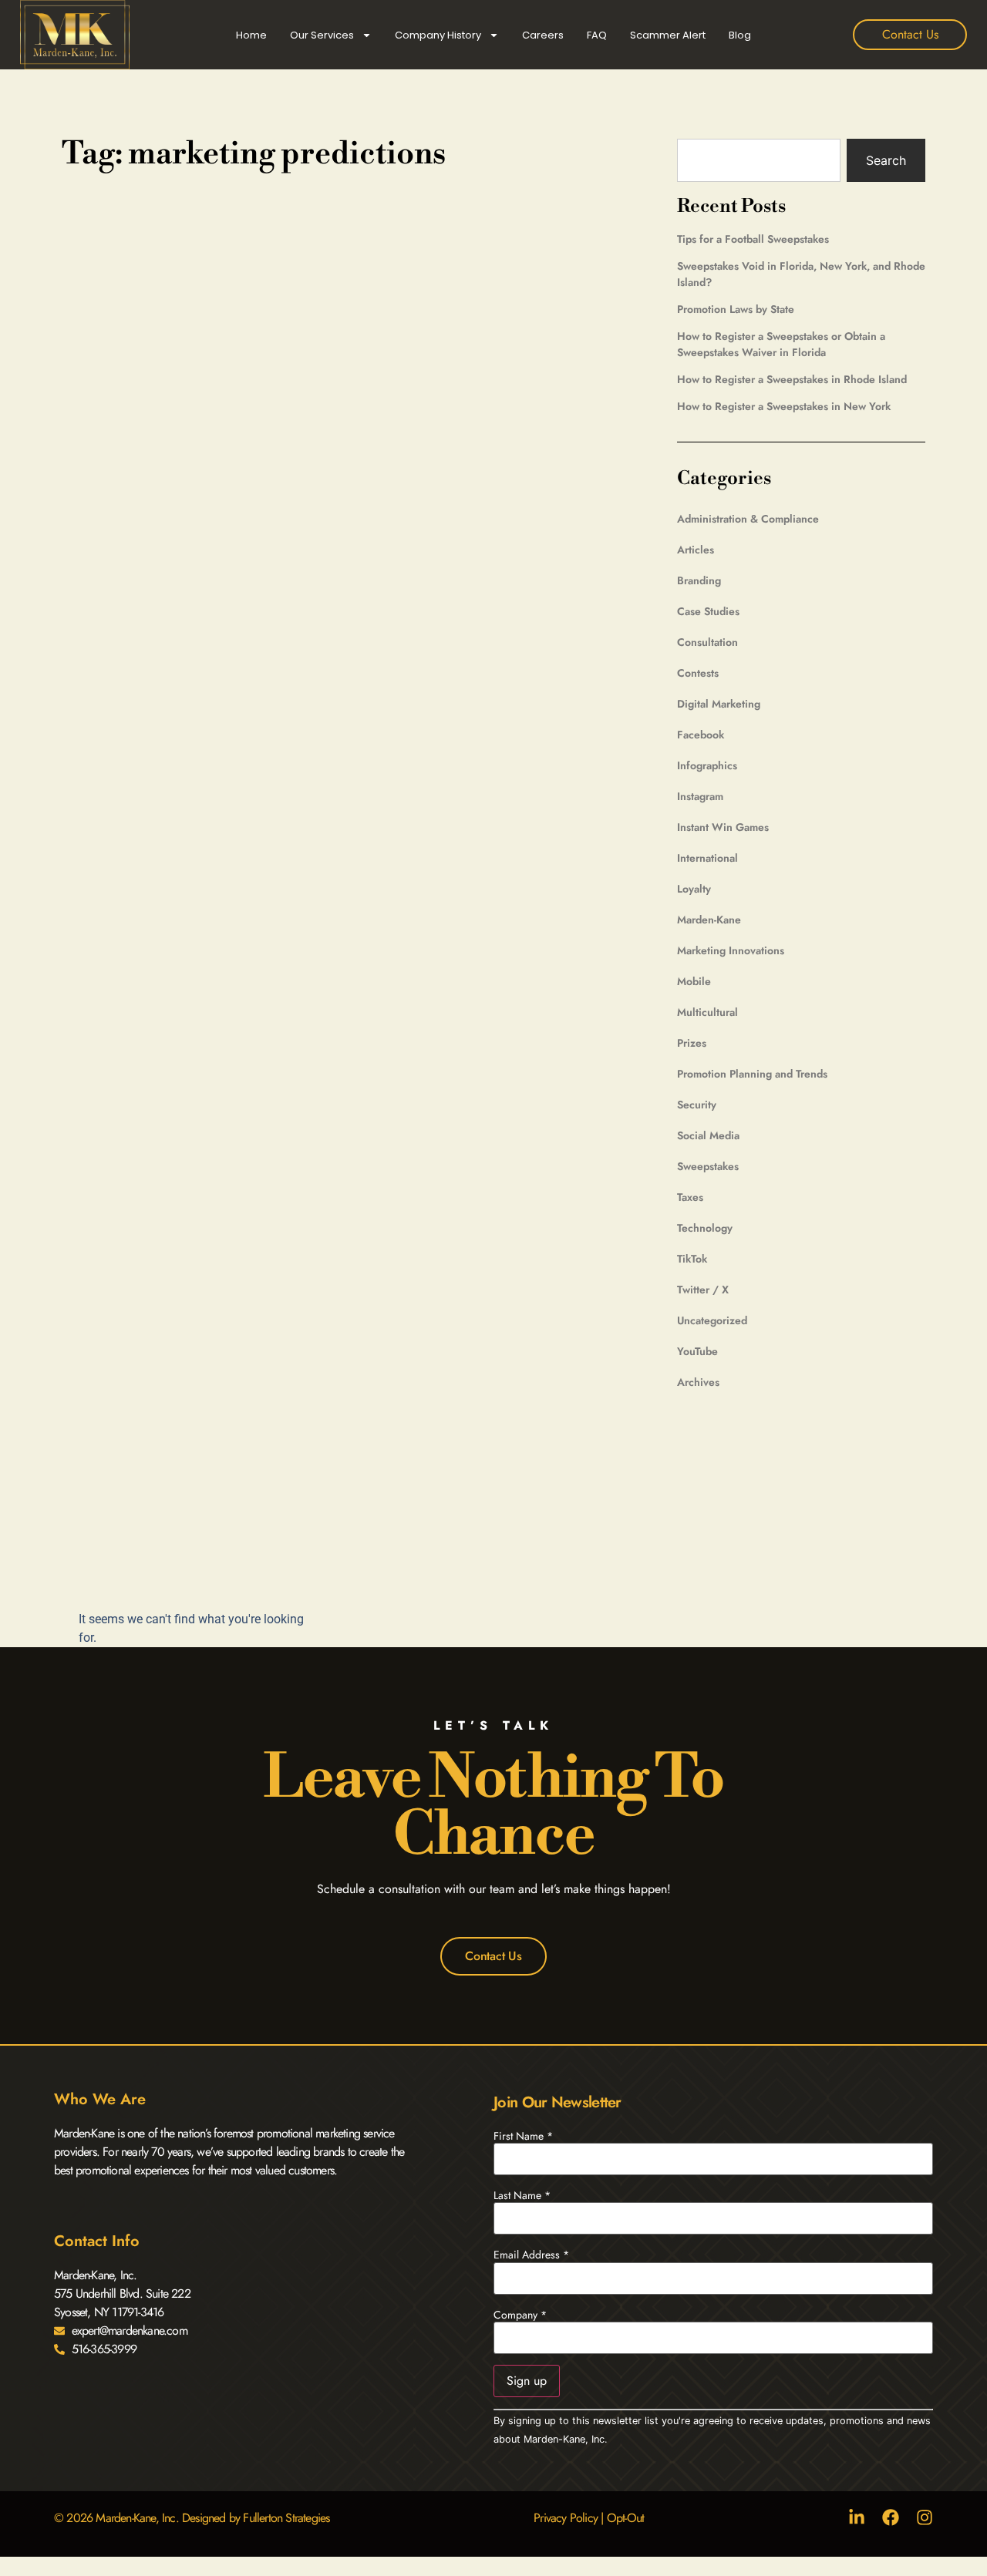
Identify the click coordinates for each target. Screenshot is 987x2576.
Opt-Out (625, 2518)
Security (697, 1105)
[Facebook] (891, 2517)
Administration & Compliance (748, 519)
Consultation (707, 642)
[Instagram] (925, 2517)
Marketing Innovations (731, 950)
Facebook (701, 735)
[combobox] (759, 160)
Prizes (692, 1043)
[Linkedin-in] (857, 2517)
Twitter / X (703, 1290)
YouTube (697, 1351)
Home (251, 35)
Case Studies (708, 611)
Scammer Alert (668, 35)
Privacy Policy (566, 2518)
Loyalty (694, 889)
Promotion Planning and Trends (752, 1074)
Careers (543, 35)
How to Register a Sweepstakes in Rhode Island (792, 379)
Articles (696, 550)
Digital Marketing (719, 704)
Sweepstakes (708, 1166)
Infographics (707, 765)
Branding (699, 580)
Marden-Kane (709, 920)
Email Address (531, 2255)
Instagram (700, 796)
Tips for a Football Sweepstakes (753, 239)
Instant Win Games (723, 827)
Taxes (690, 1197)
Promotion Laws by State (736, 309)
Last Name (522, 2195)
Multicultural (707, 1012)
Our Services (322, 35)
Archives (698, 1382)
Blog (740, 35)
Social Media (708, 1135)
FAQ (597, 35)
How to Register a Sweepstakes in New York (784, 406)
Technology (705, 1228)
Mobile (694, 981)
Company (520, 2315)
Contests (698, 673)
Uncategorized (712, 1320)
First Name (523, 2136)
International (707, 858)
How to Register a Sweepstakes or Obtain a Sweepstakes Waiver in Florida (781, 344)
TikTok (692, 1259)
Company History (438, 35)
